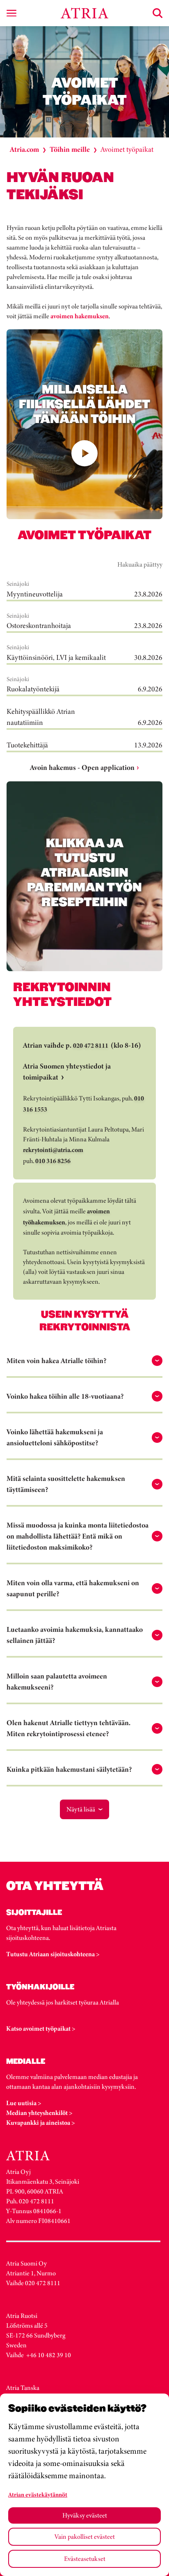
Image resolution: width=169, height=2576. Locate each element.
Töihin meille (70, 149)
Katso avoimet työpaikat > (41, 2028)
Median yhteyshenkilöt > (39, 2113)
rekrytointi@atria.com (53, 1150)
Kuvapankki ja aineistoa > (41, 2123)
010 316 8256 (53, 1161)
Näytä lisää (81, 1809)
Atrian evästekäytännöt (38, 2495)
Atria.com (24, 149)
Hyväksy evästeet (85, 2515)
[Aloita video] (84, 453)
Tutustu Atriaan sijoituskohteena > (53, 1954)
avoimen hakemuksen (80, 316)
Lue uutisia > (24, 2103)
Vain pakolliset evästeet (85, 2537)
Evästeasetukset (85, 2559)
